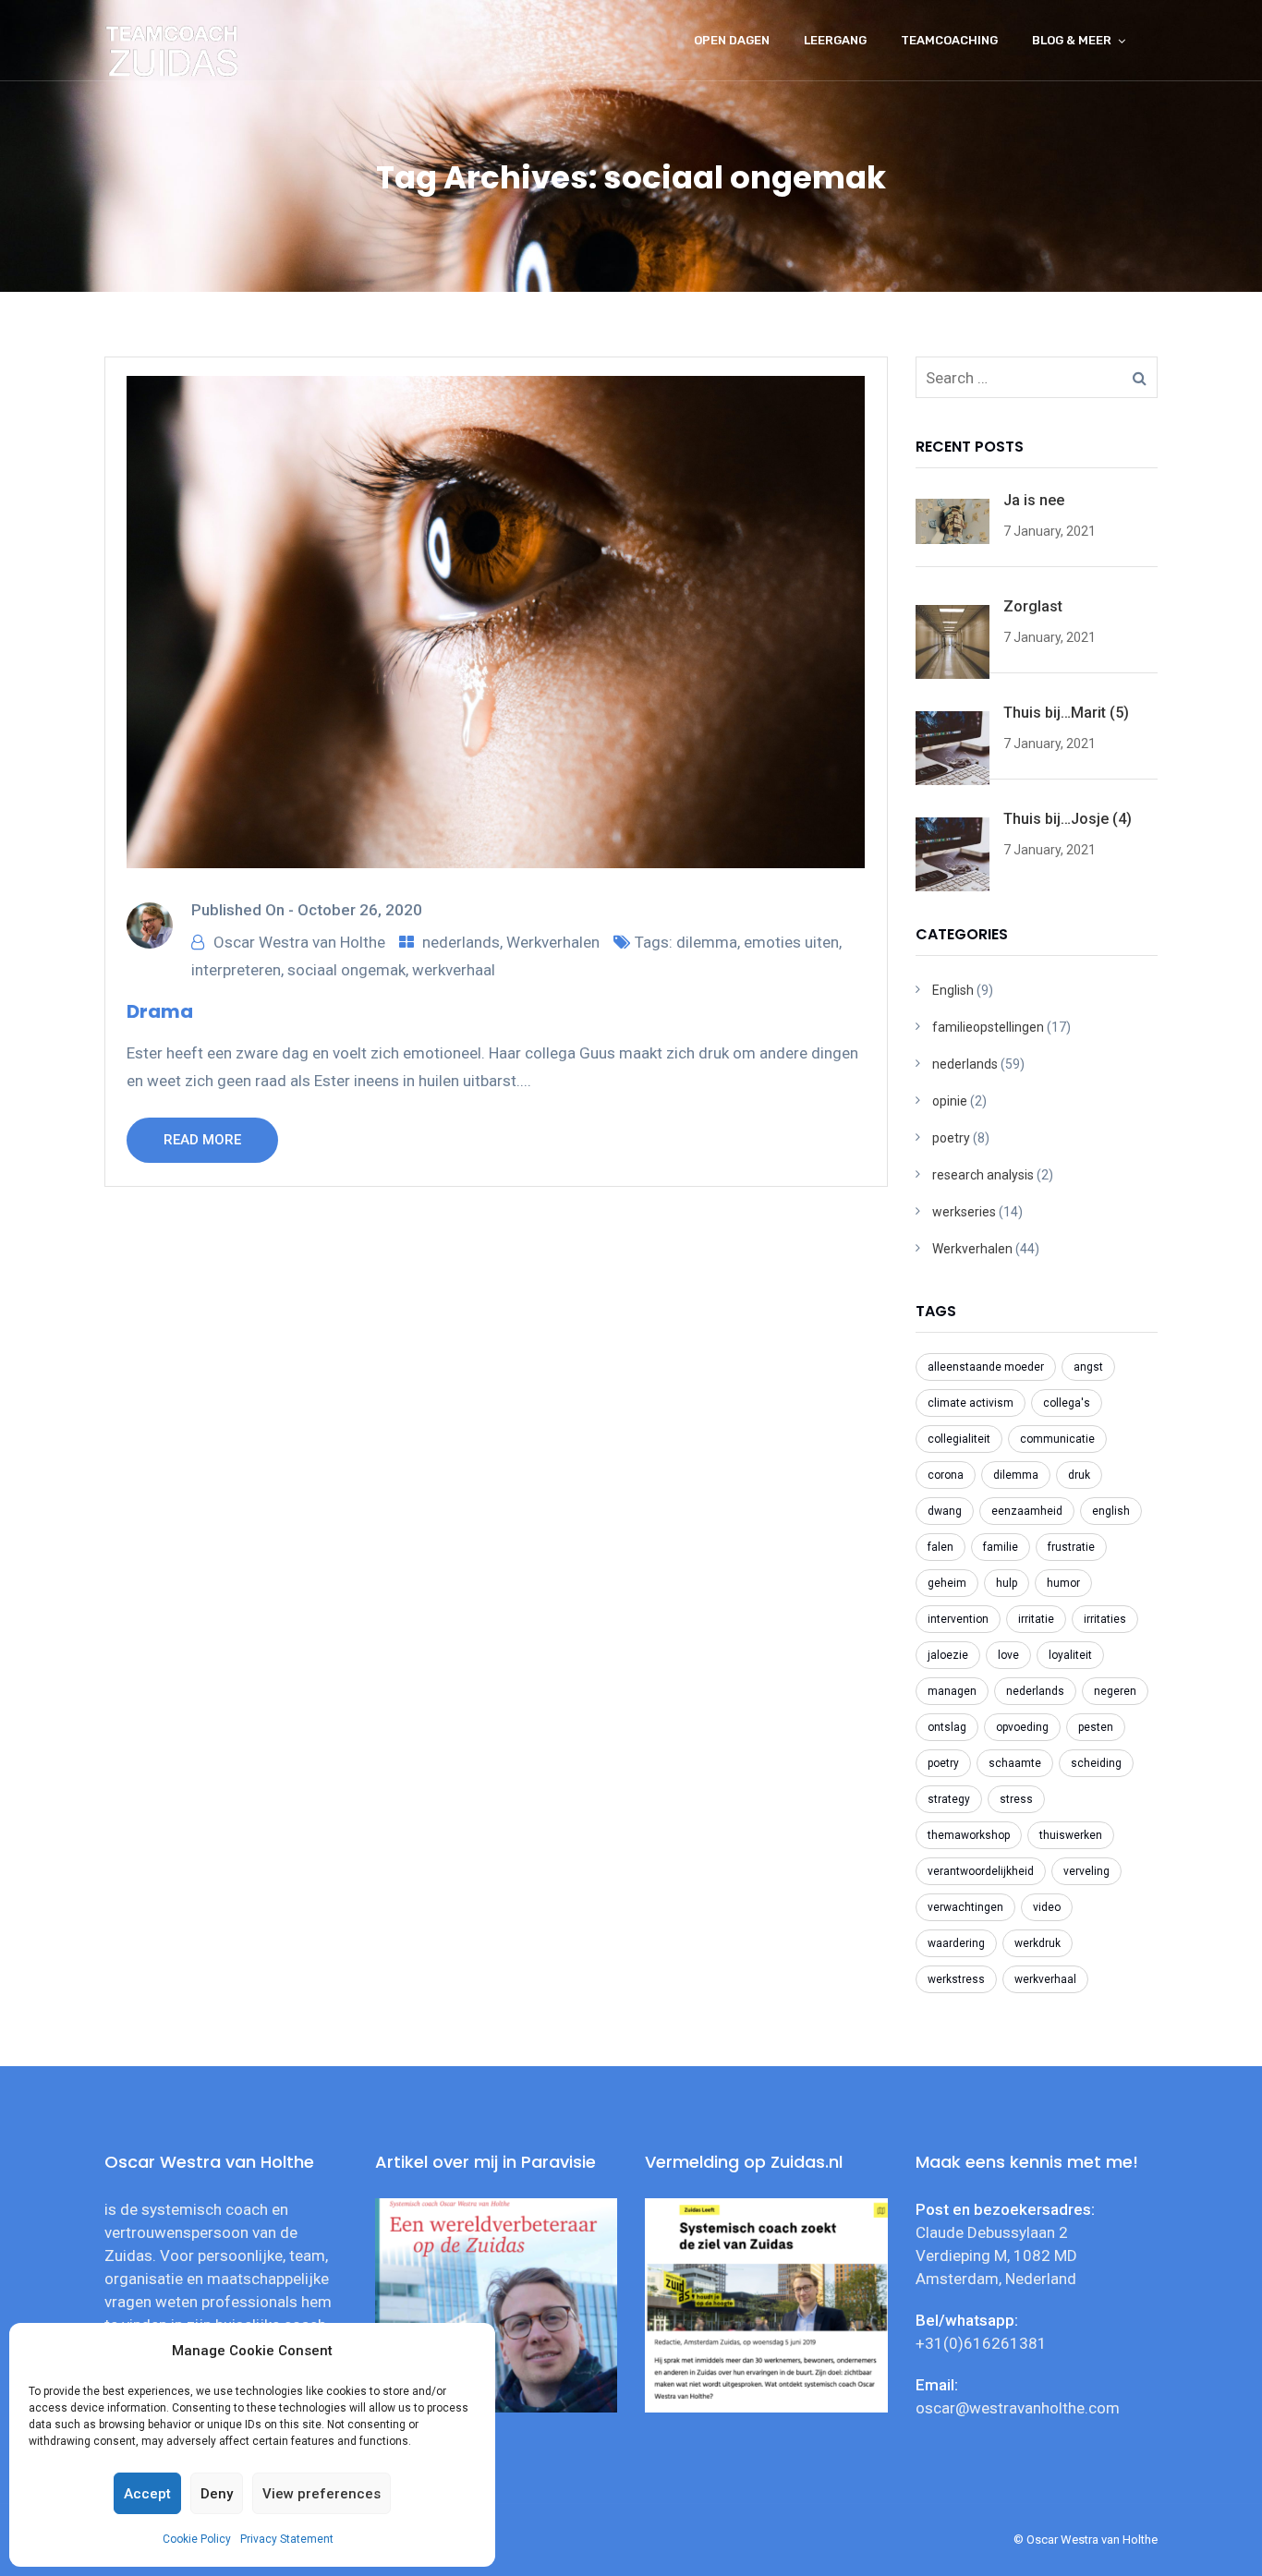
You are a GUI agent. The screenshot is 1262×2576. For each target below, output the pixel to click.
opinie (950, 1101)
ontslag (947, 1727)
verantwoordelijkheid (981, 1871)
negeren (1115, 1691)
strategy (949, 1799)
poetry (951, 1138)
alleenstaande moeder (986, 1367)
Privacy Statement (287, 2539)
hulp (1007, 1583)
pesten (1096, 1727)
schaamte (1015, 1763)
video (1047, 1907)
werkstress (956, 1979)
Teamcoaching (949, 40)
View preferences (322, 2494)
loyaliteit (1070, 1655)
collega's (1067, 1403)
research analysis (983, 1175)
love (1008, 1655)
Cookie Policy (197, 2539)
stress (1016, 1799)
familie (1001, 1547)
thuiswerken (1071, 1835)
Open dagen (732, 40)
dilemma (707, 942)
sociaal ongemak (346, 970)
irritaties (1105, 1619)
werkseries (964, 1212)
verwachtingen (965, 1907)
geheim (947, 1583)
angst (1088, 1367)
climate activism (971, 1403)
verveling (1086, 1871)
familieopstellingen (988, 1027)
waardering (956, 1943)
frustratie (1071, 1547)
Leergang (835, 40)
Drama (160, 1011)
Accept (147, 2494)
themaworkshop (969, 1835)
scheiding (1096, 1763)
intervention (958, 1619)
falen (940, 1547)
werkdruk (1038, 1943)
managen (952, 1691)
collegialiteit (959, 1439)
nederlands (461, 942)
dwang (945, 1511)
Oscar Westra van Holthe (299, 942)
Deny (217, 2494)
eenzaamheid (1027, 1511)
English (953, 990)
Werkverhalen (553, 942)
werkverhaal (454, 970)
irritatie (1036, 1619)
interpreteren (236, 970)
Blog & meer (1072, 40)
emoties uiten (791, 942)
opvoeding (1022, 1727)
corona (946, 1475)
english (1111, 1511)
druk (1079, 1475)
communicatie (1057, 1439)
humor (1063, 1583)
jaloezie (948, 1655)
